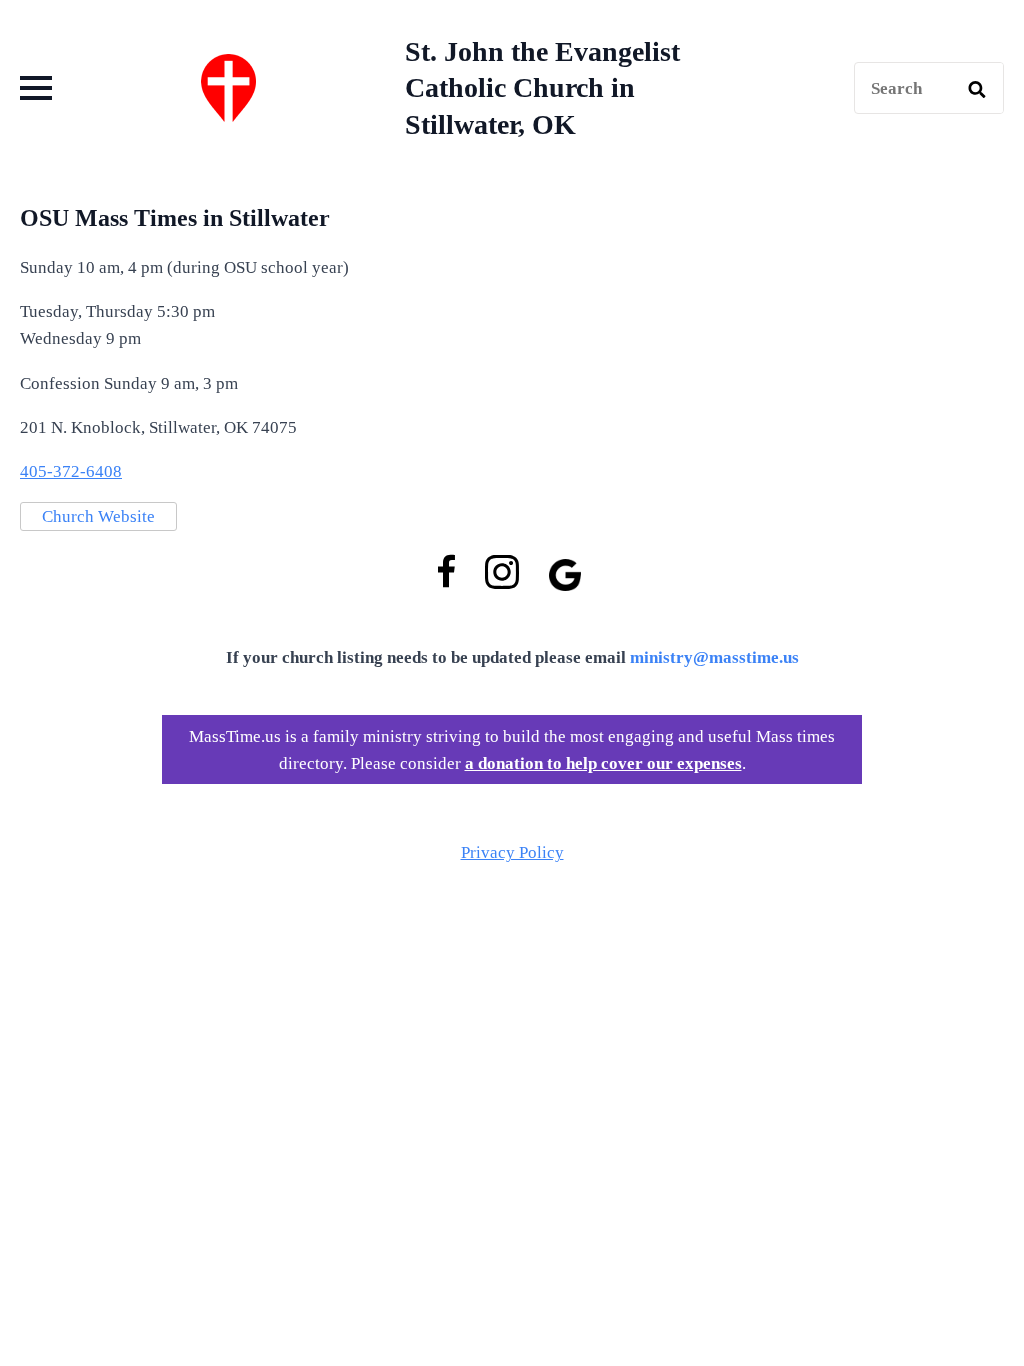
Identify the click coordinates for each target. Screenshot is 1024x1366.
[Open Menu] (36, 88)
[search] (977, 89)
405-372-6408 (71, 471)
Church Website (98, 516)
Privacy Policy (512, 852)
